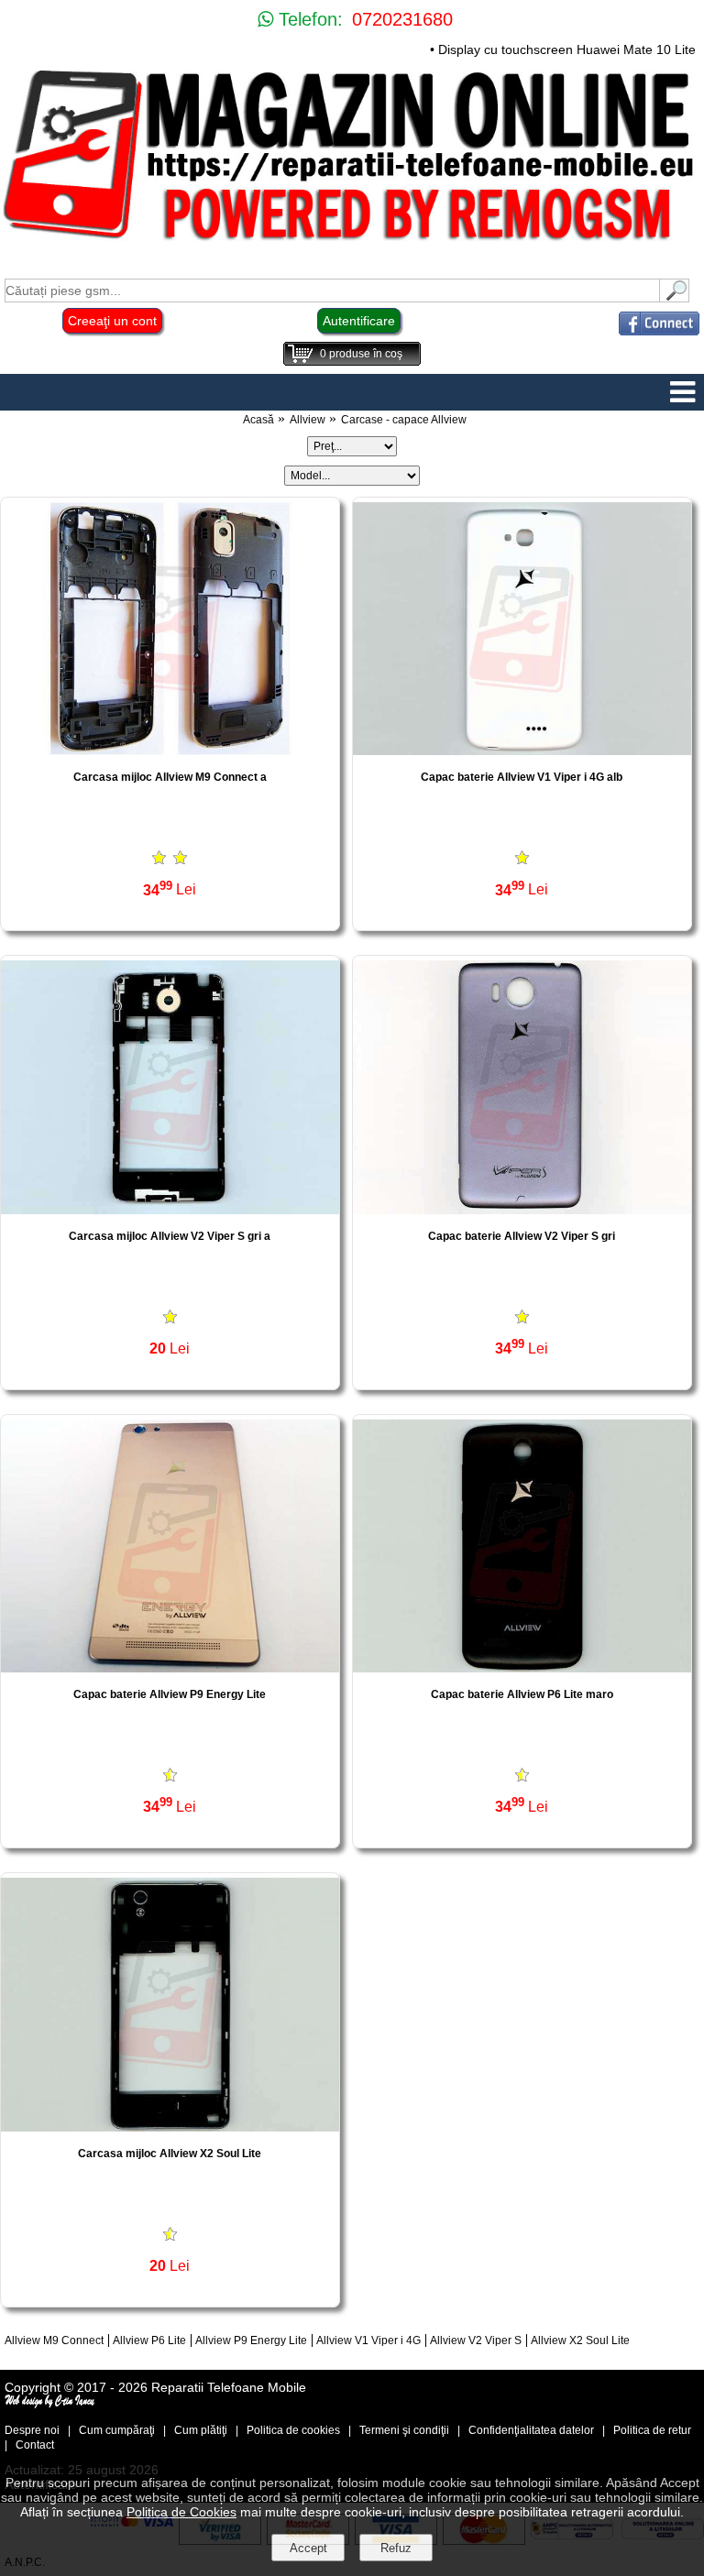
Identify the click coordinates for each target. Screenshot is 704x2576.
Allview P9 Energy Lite (251, 2340)
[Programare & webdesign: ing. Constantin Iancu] (50, 2404)
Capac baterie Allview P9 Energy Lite (170, 1694)
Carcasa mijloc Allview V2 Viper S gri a (170, 1236)
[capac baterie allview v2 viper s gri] (522, 1209)
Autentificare (359, 321)
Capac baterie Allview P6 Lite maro (522, 1694)
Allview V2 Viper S (476, 2340)
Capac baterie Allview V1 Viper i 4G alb (522, 777)
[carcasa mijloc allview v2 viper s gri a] (170, 1209)
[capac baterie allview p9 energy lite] (170, 1667)
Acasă (258, 420)
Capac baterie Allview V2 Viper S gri (522, 1236)
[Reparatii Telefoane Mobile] (352, 242)
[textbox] (332, 290)
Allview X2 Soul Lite (580, 2340)
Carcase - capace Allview (404, 420)
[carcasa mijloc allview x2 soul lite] (170, 2127)
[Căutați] (675, 297)
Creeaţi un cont (112, 321)
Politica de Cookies (181, 2512)
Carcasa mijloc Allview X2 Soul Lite (170, 2154)
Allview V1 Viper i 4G (368, 2340)
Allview (308, 420)
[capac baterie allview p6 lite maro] (522, 1667)
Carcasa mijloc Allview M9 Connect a (170, 777)
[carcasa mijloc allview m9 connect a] (170, 750)
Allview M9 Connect (54, 2340)
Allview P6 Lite (149, 2340)
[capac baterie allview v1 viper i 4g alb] (522, 750)
